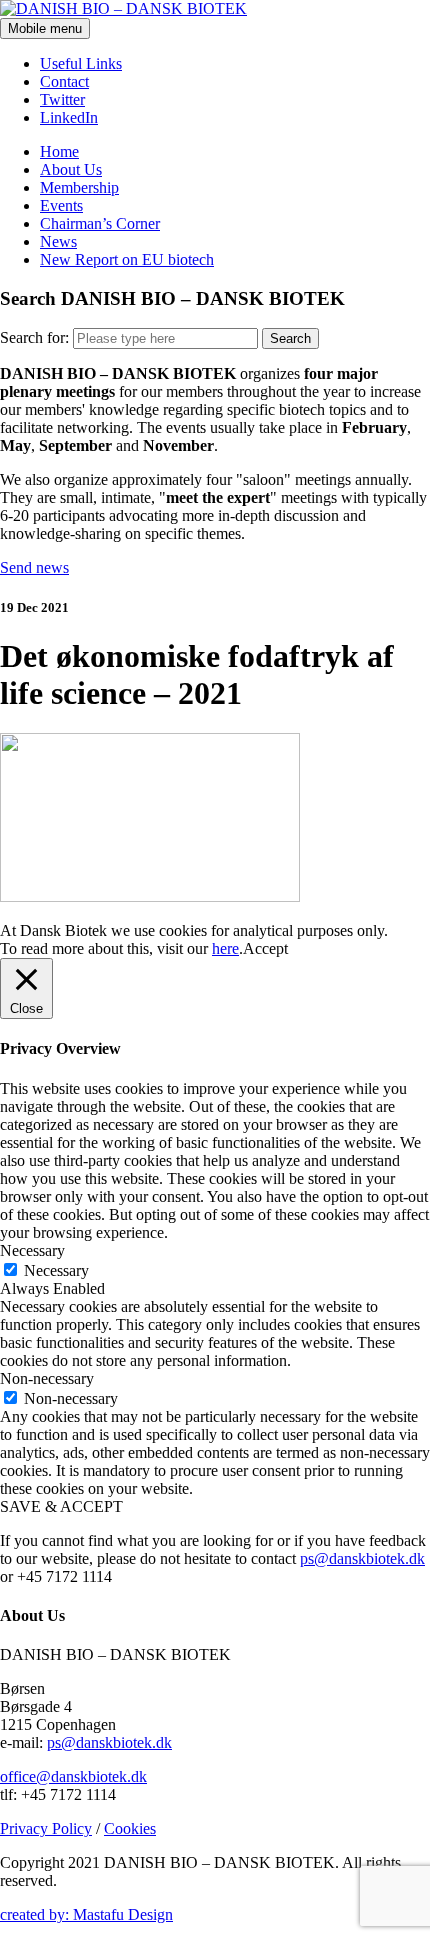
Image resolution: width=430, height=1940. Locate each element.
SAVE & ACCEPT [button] (61, 1506)
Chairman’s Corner (100, 223)
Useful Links (81, 63)
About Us (71, 169)
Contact (64, 81)
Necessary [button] (32, 1250)
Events (61, 205)
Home (59, 151)
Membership (79, 187)
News (58, 241)
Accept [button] (265, 948)
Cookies (130, 1828)
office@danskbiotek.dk (73, 1776)
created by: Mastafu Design (86, 1914)
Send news (34, 567)
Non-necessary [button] (47, 1378)
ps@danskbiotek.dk (362, 1558)
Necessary (56, 1270)
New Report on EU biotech (127, 259)
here (225, 948)
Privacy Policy (46, 1828)
